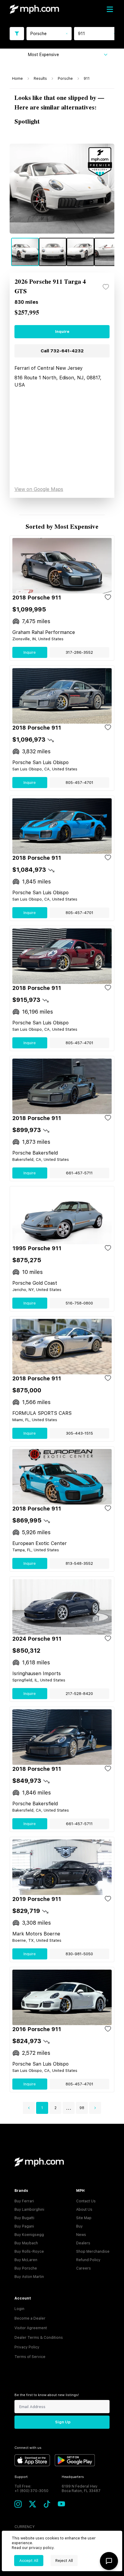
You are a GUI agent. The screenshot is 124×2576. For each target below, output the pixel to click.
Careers (84, 2268)
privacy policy (41, 2548)
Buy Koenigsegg (29, 2235)
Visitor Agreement (31, 2328)
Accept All (29, 2561)
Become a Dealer (30, 2318)
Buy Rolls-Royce (29, 2252)
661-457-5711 (79, 1173)
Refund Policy (88, 2260)
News (81, 2235)
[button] (29, 2108)
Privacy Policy (27, 2347)
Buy (79, 2226)
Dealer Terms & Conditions (39, 2338)
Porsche (65, 79)
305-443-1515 (79, 1433)
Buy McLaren (26, 2260)
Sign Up (63, 2422)
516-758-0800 (79, 1303)
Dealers (83, 2243)
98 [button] (82, 2108)
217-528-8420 (79, 1694)
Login (19, 2309)
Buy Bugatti (24, 2218)
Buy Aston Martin (29, 2277)
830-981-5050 (79, 1954)
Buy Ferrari (24, 2201)
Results (40, 79)
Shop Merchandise (93, 2252)
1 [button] (42, 2108)
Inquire (62, 332)
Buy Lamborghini (29, 2210)
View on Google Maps (39, 489)
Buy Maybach (26, 2243)
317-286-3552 (79, 652)
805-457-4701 (79, 783)
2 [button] (56, 2108)
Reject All (64, 2561)
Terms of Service (30, 2357)
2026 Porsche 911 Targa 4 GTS (50, 287)
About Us (84, 2210)
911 (87, 79)
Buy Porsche (26, 2268)
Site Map (84, 2218)
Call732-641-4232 (62, 351)
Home (17, 79)
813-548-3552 (79, 1563)
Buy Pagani (24, 2226)
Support (21, 2477)
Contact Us (86, 2201)
